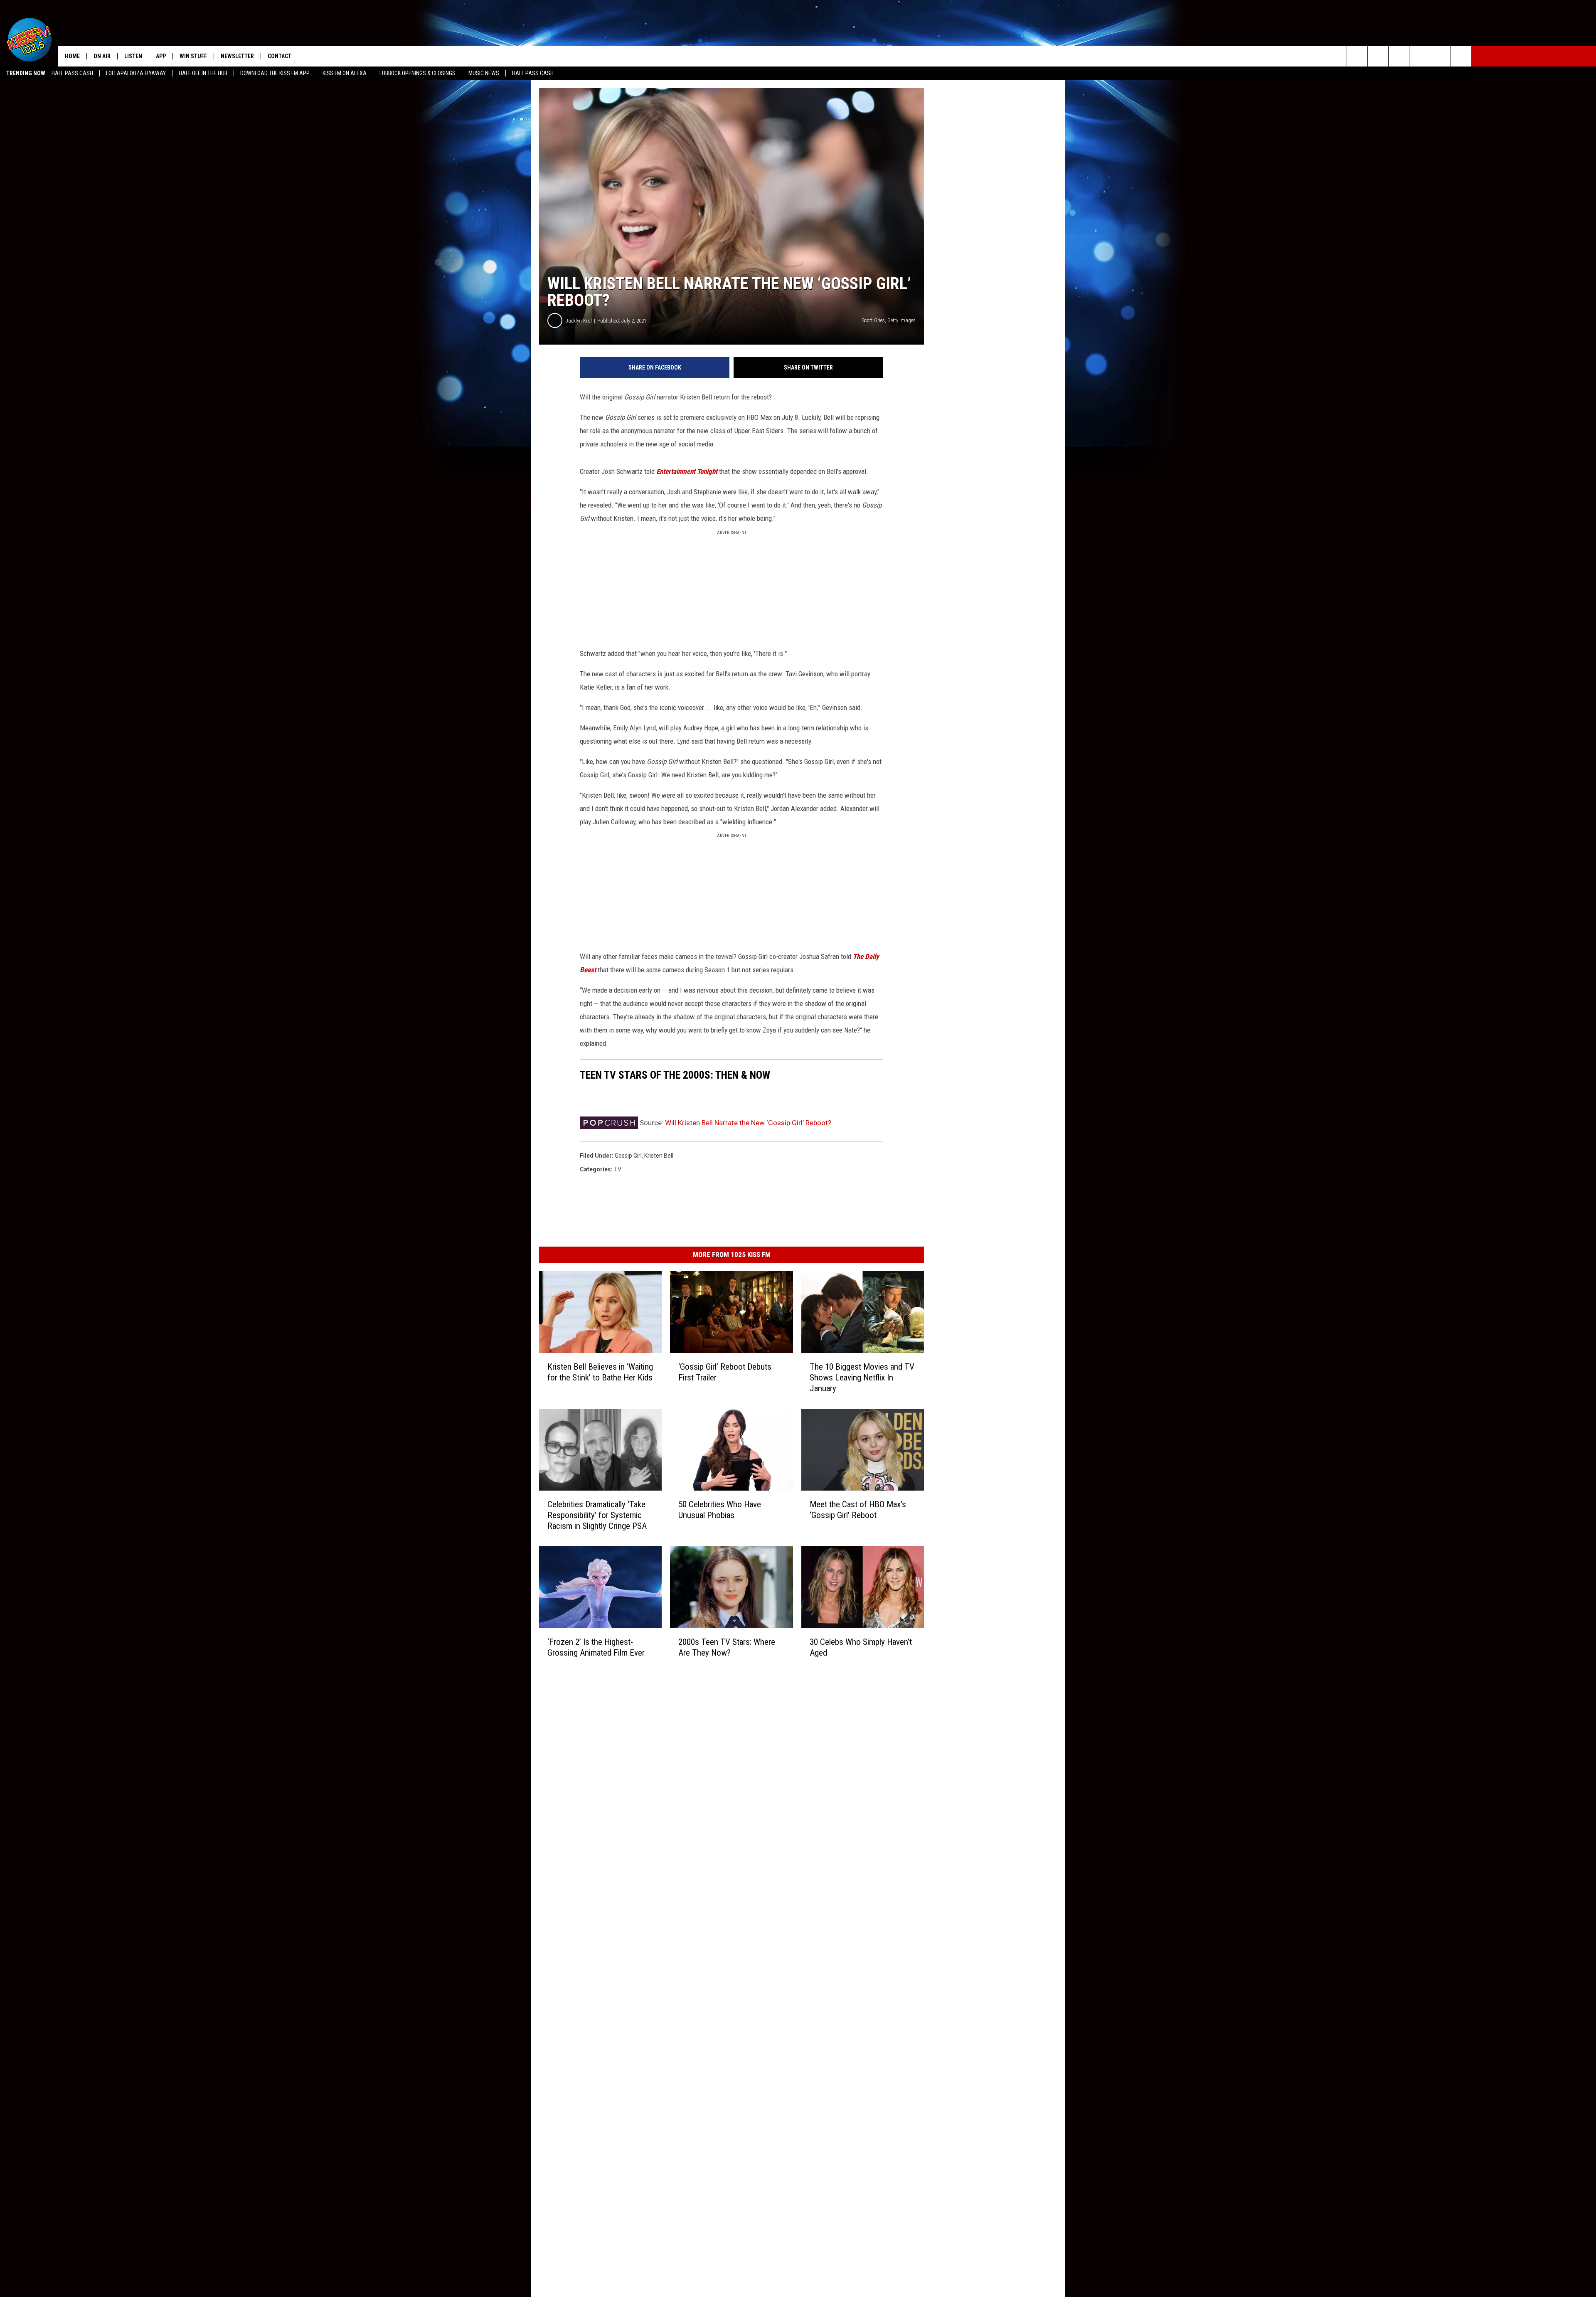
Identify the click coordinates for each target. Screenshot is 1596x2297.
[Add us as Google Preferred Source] (1378, 56)
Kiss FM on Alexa (345, 73)
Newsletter (237, 56)
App (161, 56)
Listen (133, 56)
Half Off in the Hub (203, 73)
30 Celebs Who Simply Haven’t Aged (861, 1647)
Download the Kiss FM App (275, 73)
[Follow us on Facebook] (1399, 56)
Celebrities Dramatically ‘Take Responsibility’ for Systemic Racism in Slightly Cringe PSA (597, 1515)
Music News (484, 73)
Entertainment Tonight (687, 471)
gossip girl (628, 1156)
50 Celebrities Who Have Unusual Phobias (720, 1509)
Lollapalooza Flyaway (136, 73)
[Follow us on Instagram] (1420, 56)
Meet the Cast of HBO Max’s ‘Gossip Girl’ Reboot (858, 1509)
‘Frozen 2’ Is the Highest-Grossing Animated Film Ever (596, 1647)
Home (72, 56)
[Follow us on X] (1461, 56)
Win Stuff (193, 56)
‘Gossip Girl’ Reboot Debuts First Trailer (725, 1372)
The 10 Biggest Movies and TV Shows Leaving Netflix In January (862, 1378)
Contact (280, 56)
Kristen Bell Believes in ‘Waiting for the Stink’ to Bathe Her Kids (600, 1372)
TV (618, 1169)
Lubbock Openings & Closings (417, 73)
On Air (102, 56)
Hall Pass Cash (72, 73)
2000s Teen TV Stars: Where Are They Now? (727, 1647)
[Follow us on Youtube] (1440, 56)
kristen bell (659, 1156)
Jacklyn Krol (579, 321)
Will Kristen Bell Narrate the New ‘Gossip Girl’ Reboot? (748, 1123)
